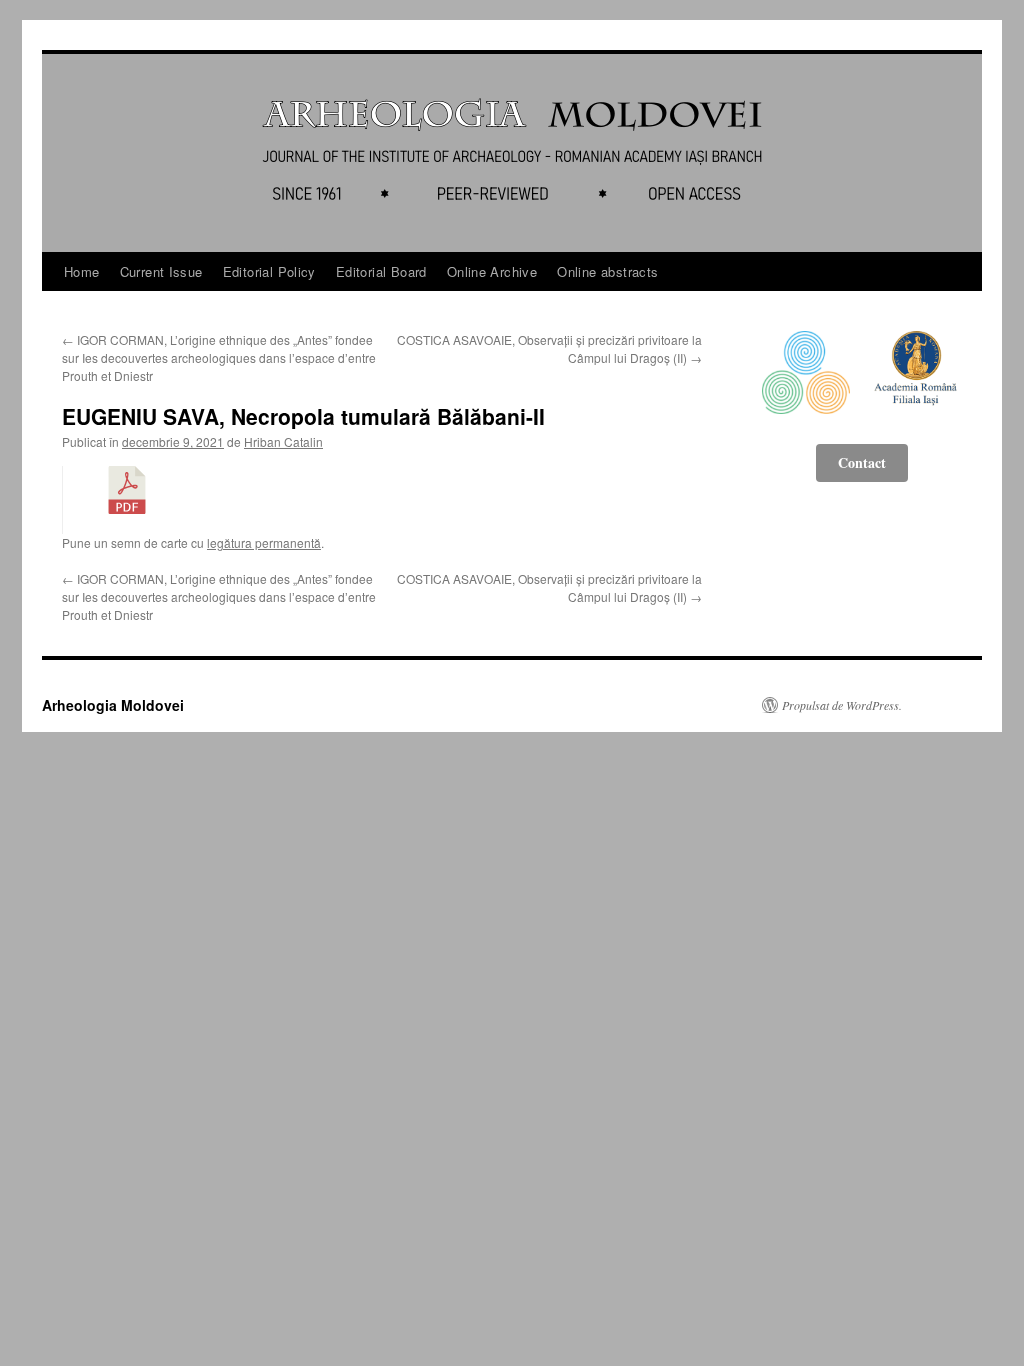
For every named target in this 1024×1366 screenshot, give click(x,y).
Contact (862, 462)
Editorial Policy (269, 271)
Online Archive (492, 271)
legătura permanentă (264, 542)
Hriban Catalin (283, 441)
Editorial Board (381, 271)
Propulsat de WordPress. (842, 705)
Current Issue (161, 271)
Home (82, 271)
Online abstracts (607, 271)
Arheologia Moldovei (113, 705)
